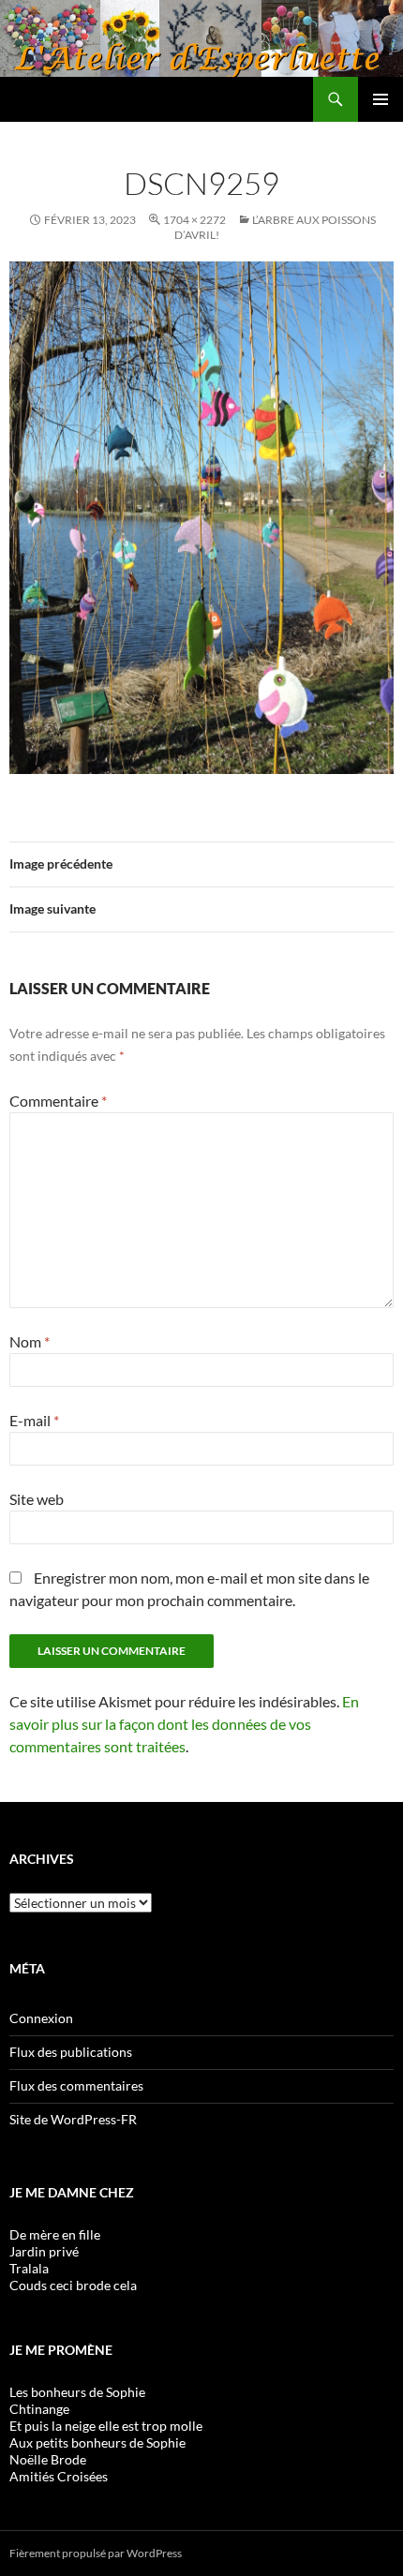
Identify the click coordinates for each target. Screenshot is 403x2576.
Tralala (29, 2268)
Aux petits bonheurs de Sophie (97, 2442)
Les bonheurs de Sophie (77, 2392)
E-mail (34, 1420)
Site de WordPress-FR (73, 2119)
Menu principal (381, 99)
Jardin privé (44, 2251)
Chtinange (39, 2409)
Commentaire (58, 1101)
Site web (37, 1499)
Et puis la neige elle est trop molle (106, 2426)
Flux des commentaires (76, 2085)
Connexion (41, 2018)
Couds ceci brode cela (73, 2285)
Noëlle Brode (48, 2459)
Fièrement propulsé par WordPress (96, 2553)
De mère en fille (55, 2234)
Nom (30, 1341)
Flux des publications (71, 2052)
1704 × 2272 (194, 220)
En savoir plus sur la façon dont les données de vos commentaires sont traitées (184, 1724)
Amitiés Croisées (59, 2476)
